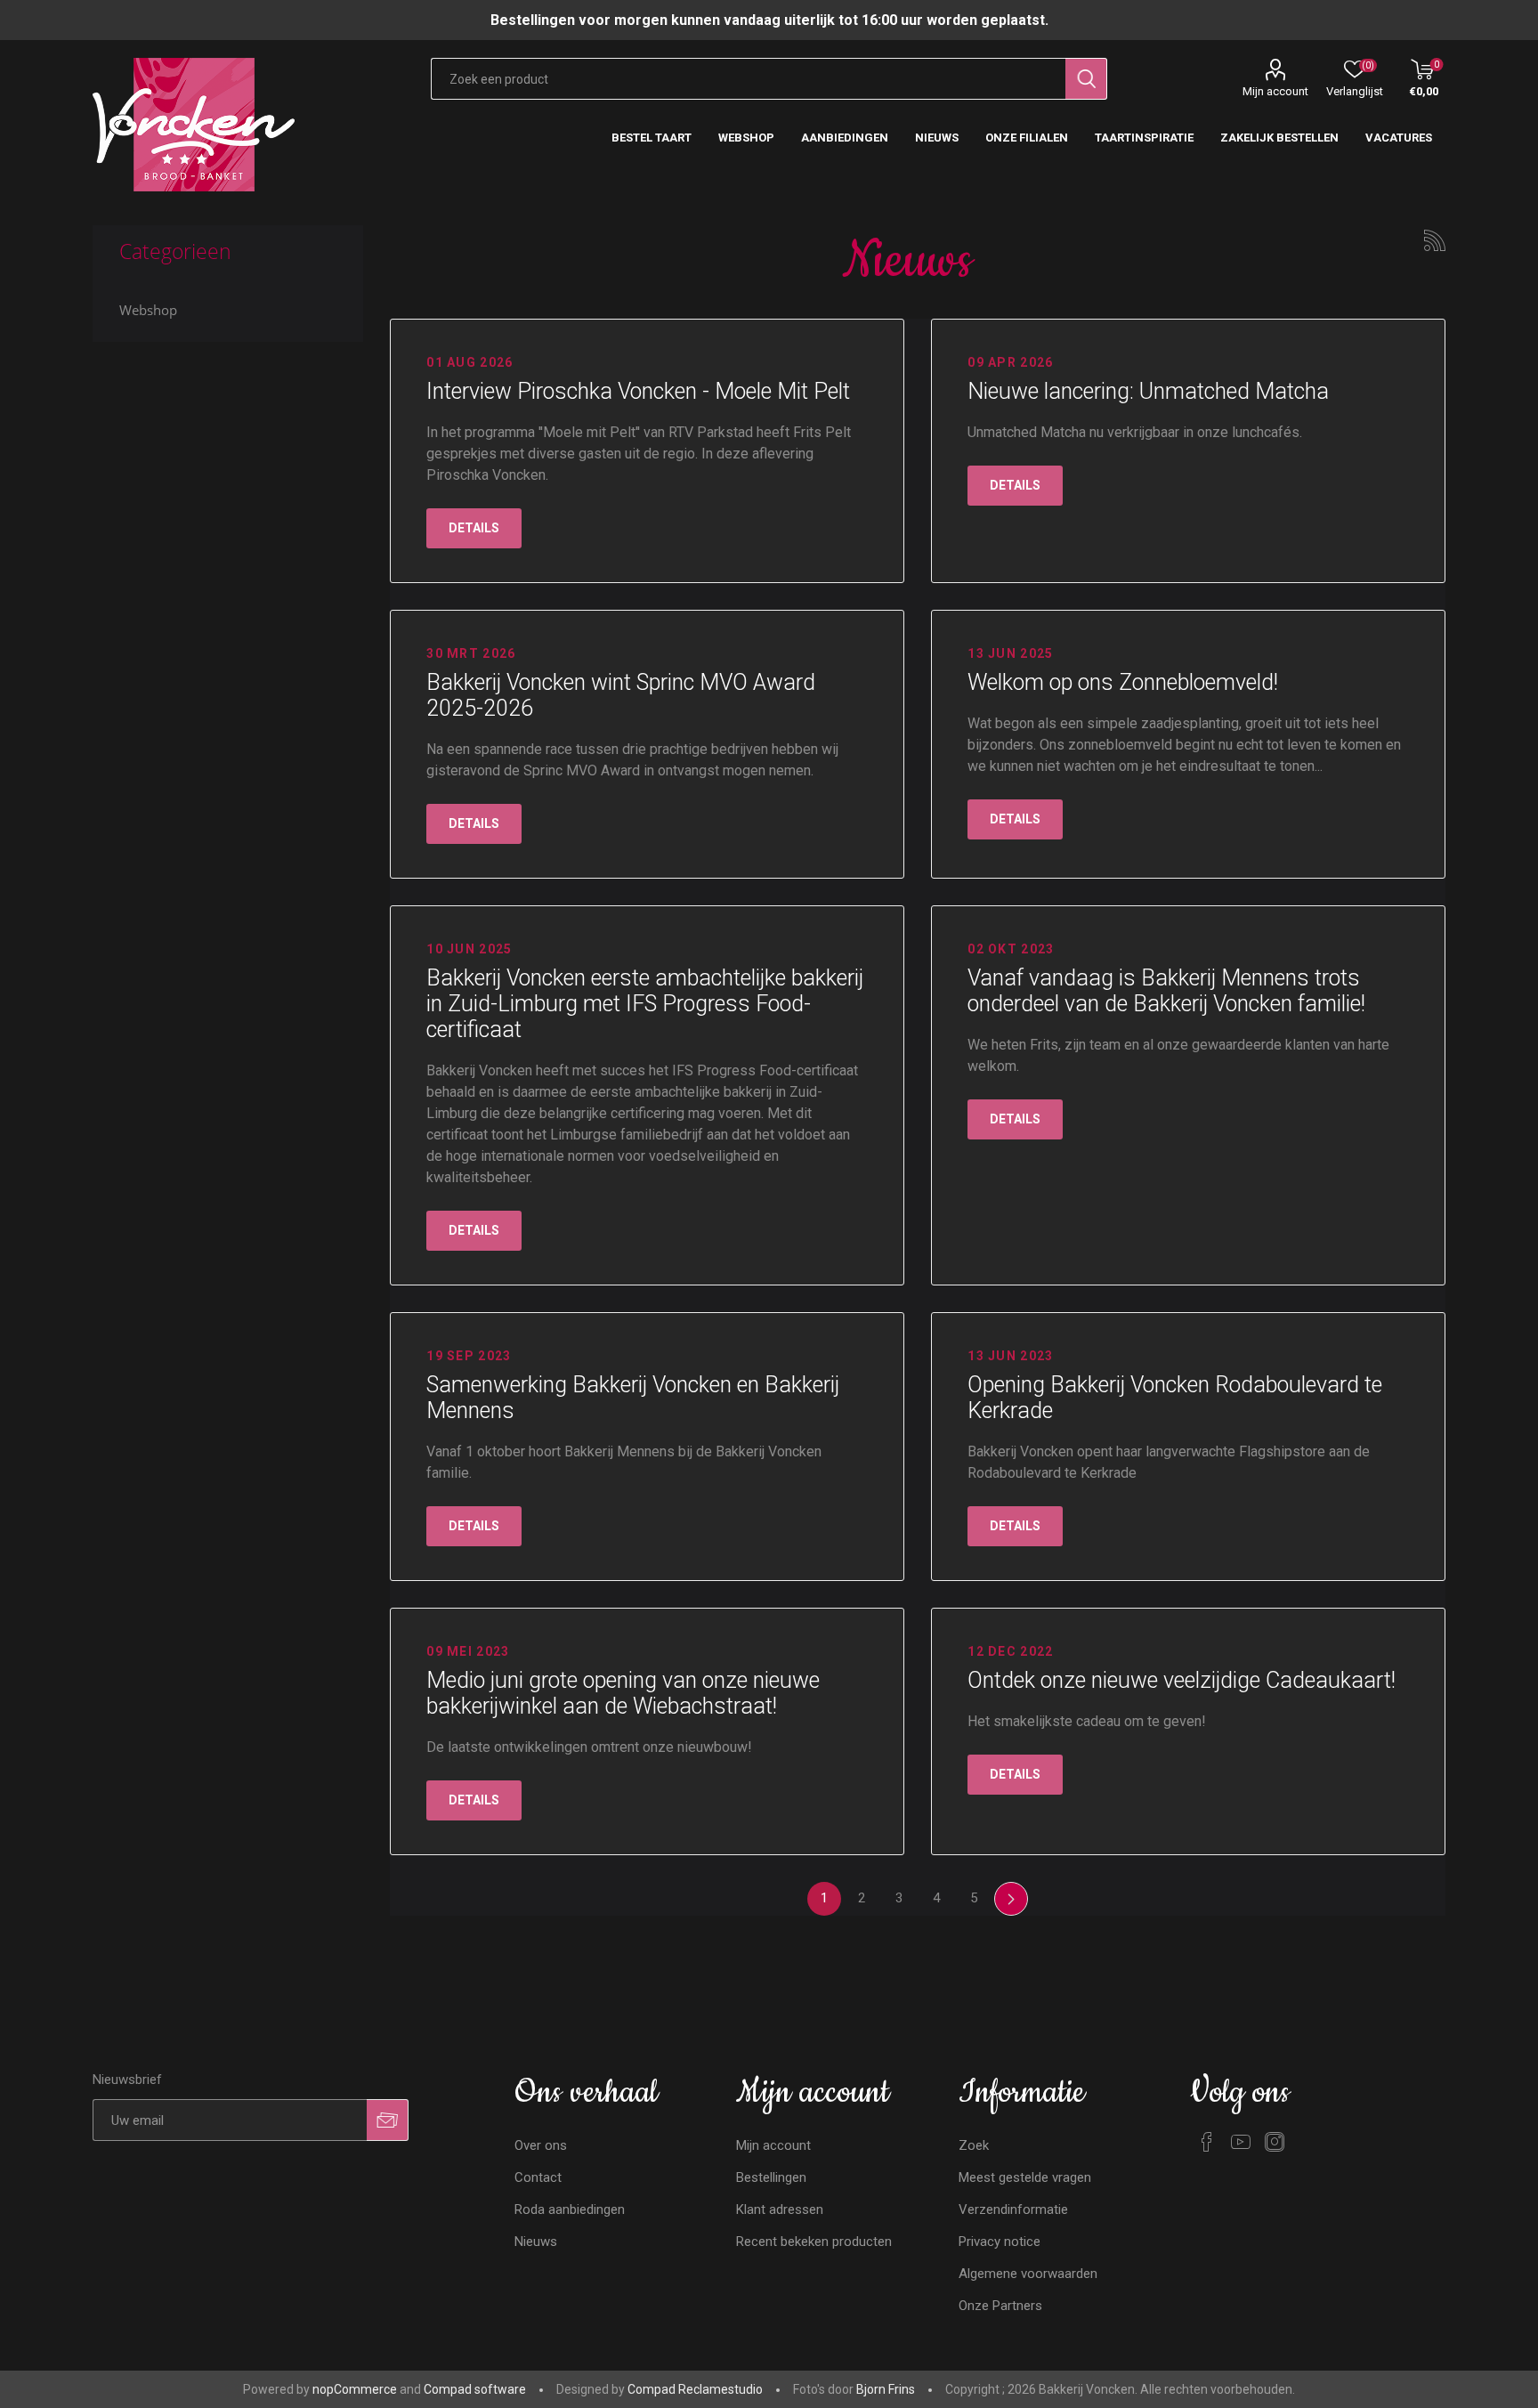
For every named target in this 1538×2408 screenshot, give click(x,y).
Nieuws (536, 2242)
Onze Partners (1000, 2306)
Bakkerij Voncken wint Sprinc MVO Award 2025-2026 (621, 695)
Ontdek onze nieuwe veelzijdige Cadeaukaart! (1182, 1680)
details (474, 528)
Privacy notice (1000, 2242)
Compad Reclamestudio (695, 2389)
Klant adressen (780, 2209)
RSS (1435, 240)
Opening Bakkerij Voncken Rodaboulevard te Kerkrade (1175, 1398)
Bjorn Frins (886, 2389)
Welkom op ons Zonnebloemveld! (1123, 682)
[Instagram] (1275, 2142)
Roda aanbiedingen (570, 2209)
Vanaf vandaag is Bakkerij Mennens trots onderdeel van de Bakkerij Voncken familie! (1166, 991)
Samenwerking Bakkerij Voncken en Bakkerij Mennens (633, 1398)
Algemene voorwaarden (1028, 2274)
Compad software (475, 2389)
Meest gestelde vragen (1025, 2177)
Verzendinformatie (1013, 2209)
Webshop (148, 310)
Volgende (1011, 1899)
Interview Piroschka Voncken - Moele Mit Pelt (638, 391)
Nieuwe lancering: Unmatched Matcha (1148, 391)
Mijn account (1275, 91)
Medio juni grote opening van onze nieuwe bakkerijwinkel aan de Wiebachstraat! (623, 1693)
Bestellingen (771, 2177)
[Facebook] (1207, 2142)
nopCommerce (355, 2389)
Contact (538, 2177)
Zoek (974, 2145)
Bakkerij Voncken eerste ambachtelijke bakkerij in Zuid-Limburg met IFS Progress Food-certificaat (645, 1004)
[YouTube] (1241, 2142)
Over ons (541, 2145)
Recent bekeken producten (814, 2242)
